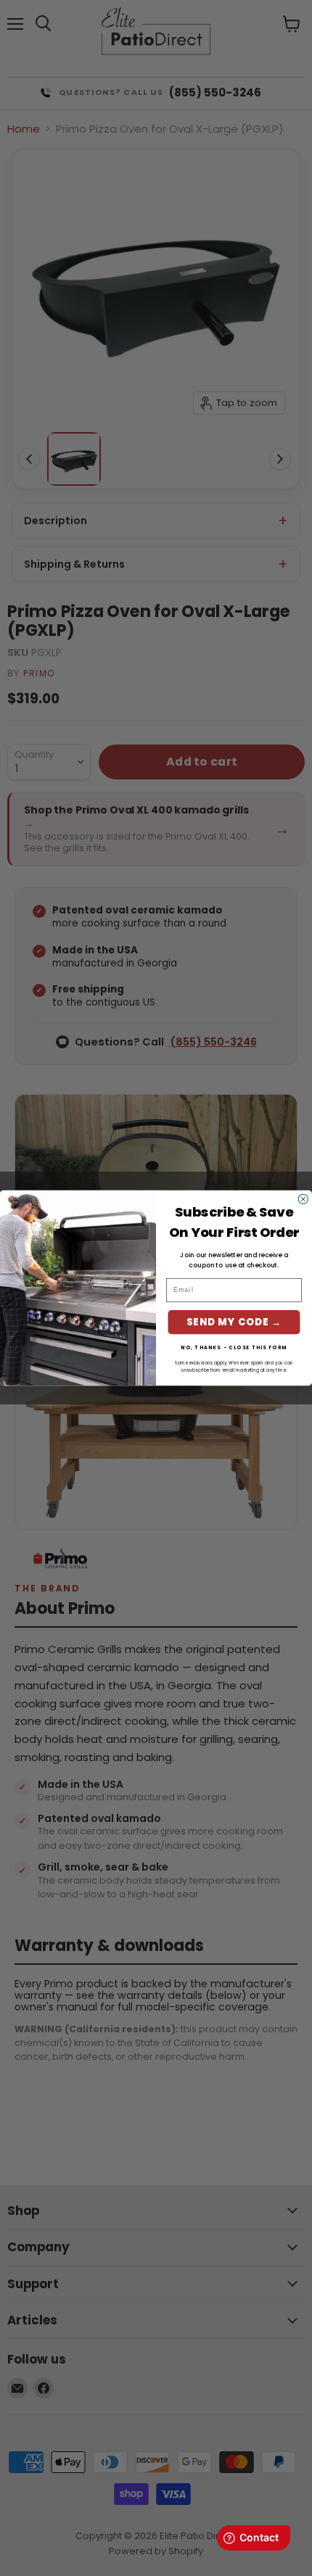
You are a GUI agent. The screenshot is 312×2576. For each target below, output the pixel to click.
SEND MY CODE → (234, 1322)
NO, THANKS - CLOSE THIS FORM (234, 1347)
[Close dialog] (303, 1199)
